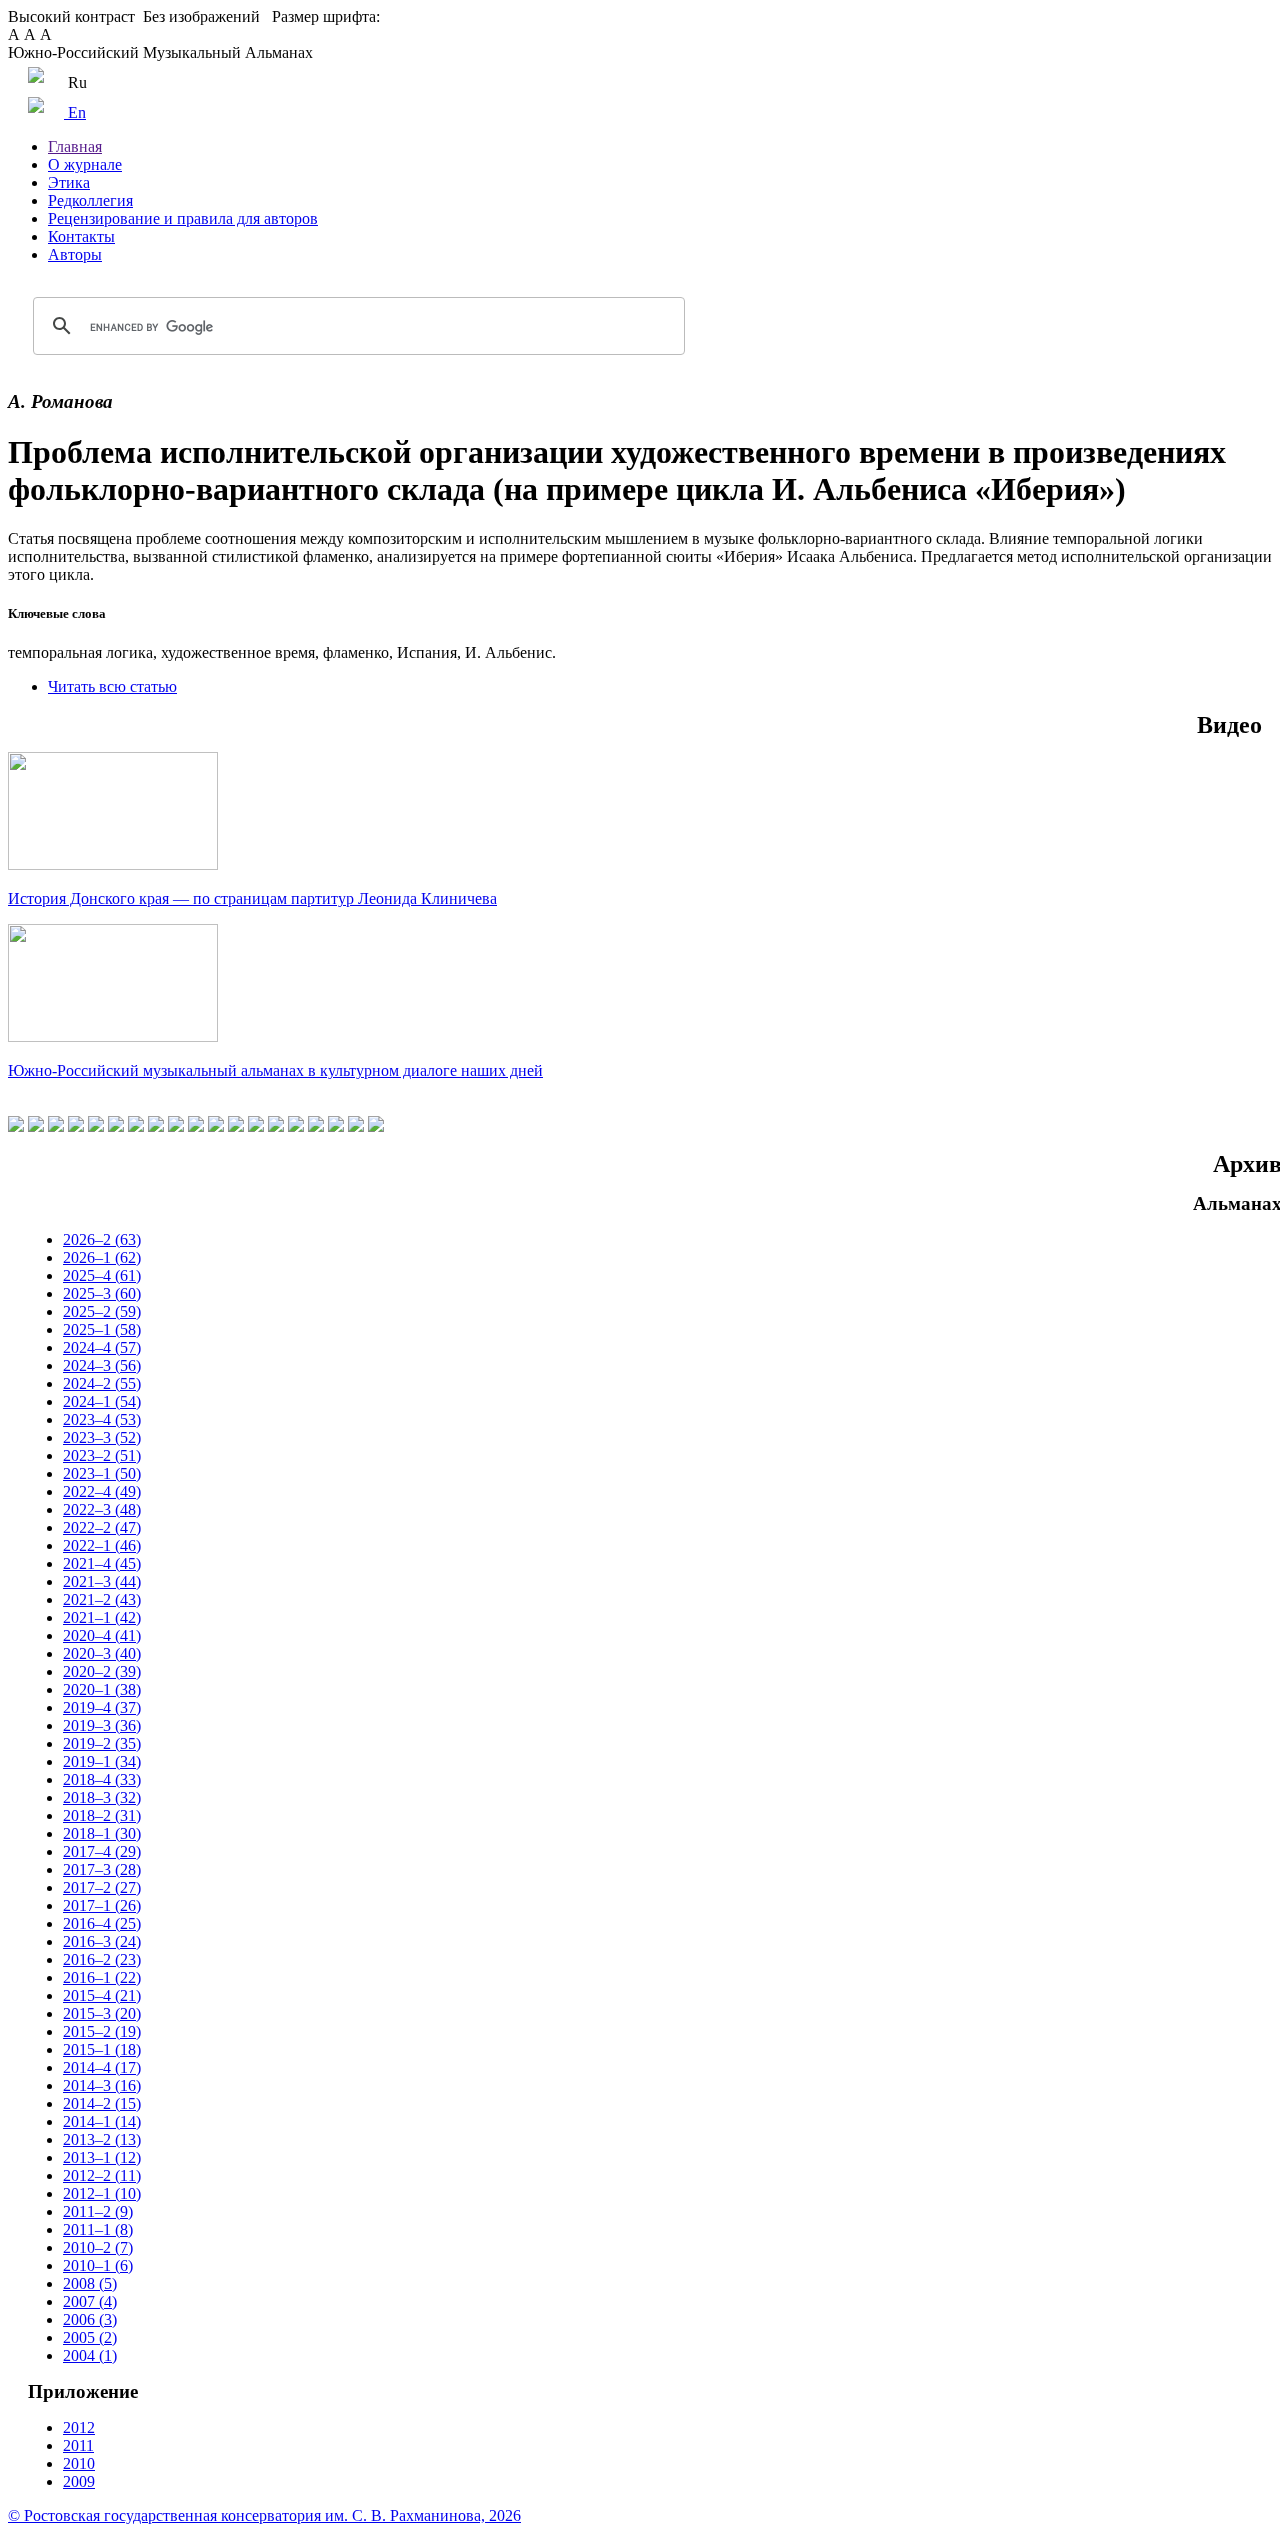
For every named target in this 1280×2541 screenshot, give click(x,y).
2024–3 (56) (102, 1365)
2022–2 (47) (102, 1527)
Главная (75, 146)
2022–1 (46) (102, 1545)
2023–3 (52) (102, 1437)
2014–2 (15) (102, 2103)
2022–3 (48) (102, 1509)
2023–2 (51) (102, 1455)
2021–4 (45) (102, 1563)
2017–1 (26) (102, 1905)
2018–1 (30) (102, 1833)
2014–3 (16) (102, 2085)
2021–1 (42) (102, 1617)
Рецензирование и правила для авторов (183, 218)
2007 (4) (90, 2301)
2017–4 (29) (102, 1851)
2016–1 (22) (102, 1977)
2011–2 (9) (98, 2211)
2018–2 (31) (102, 1815)
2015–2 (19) (102, 2031)
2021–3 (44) (102, 1581)
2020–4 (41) (102, 1635)
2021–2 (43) (102, 1599)
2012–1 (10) (102, 2193)
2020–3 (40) (102, 1653)
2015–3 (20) (102, 2013)
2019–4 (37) (102, 1707)
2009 (79, 2481)
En (75, 112)
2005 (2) (90, 2337)
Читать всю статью (112, 686)
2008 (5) (90, 2283)
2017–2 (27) (102, 1887)
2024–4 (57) (102, 1347)
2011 (78, 2445)
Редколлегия (90, 200)
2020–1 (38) (102, 1689)
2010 (79, 2463)
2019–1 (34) (102, 1761)
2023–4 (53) (102, 1419)
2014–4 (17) (102, 2067)
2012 (79, 2427)
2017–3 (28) (102, 1869)
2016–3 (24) (102, 1941)
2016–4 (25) (102, 1923)
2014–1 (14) (102, 2121)
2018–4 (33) (102, 1779)
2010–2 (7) (98, 2247)
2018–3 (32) (102, 1797)
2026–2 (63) (102, 1239)
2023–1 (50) (102, 1473)
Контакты (81, 236)
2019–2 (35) (102, 1743)
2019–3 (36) (102, 1725)
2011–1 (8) (98, 2229)
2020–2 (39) (102, 1671)
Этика (69, 182)
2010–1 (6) (98, 2265)
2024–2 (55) (102, 1383)
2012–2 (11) (102, 2175)
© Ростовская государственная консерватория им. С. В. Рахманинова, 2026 (264, 2515)
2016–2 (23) (102, 1959)
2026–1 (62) (102, 1257)
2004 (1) (90, 2355)
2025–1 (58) (102, 1329)
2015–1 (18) (102, 2049)
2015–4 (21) (102, 1995)
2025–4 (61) (102, 1275)
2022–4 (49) (102, 1491)
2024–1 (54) (102, 1401)
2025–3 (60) (102, 1293)
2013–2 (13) (102, 2139)
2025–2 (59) (102, 1311)
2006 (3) (90, 2319)
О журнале (85, 164)
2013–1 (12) (102, 2157)
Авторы (75, 254)
